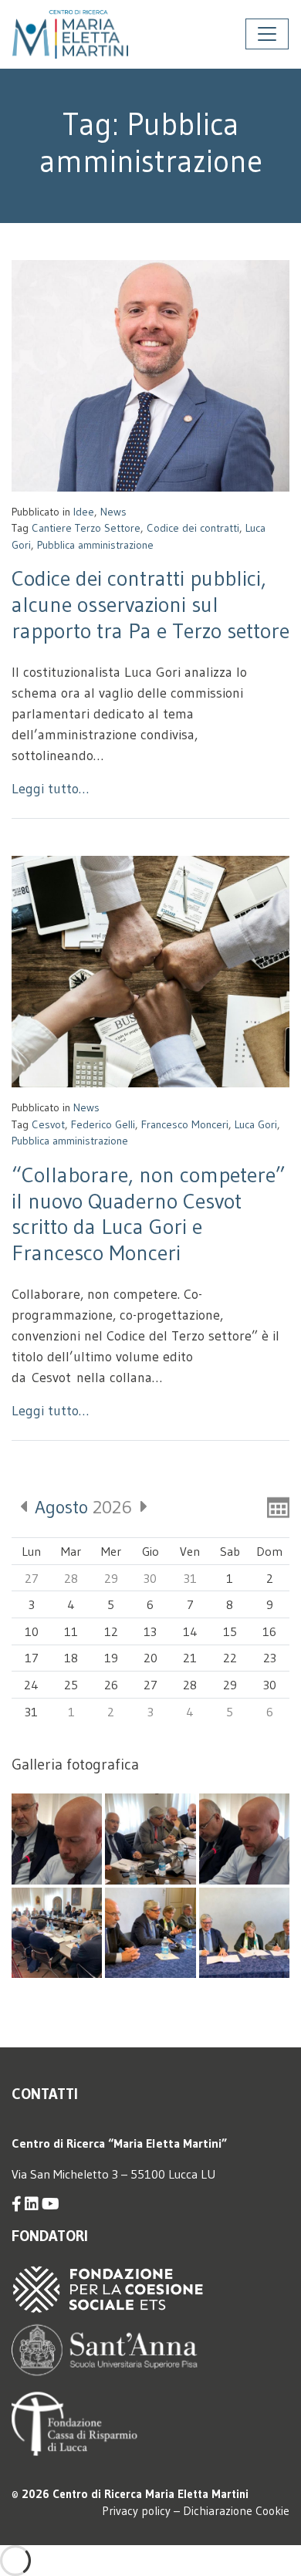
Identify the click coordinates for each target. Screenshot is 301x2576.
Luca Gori (256, 1124)
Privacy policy (136, 2511)
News (113, 512)
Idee (84, 512)
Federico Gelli (103, 1124)
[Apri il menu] (267, 34)
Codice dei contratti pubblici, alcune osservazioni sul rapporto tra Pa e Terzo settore (150, 604)
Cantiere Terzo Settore (86, 528)
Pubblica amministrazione (95, 545)
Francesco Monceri (185, 1124)
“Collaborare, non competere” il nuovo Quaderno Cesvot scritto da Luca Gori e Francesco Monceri (149, 1214)
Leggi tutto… (50, 789)
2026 (83, 1507)
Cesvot (48, 1124)
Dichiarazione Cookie (236, 2511)
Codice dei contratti (193, 528)
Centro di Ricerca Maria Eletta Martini (150, 2494)
